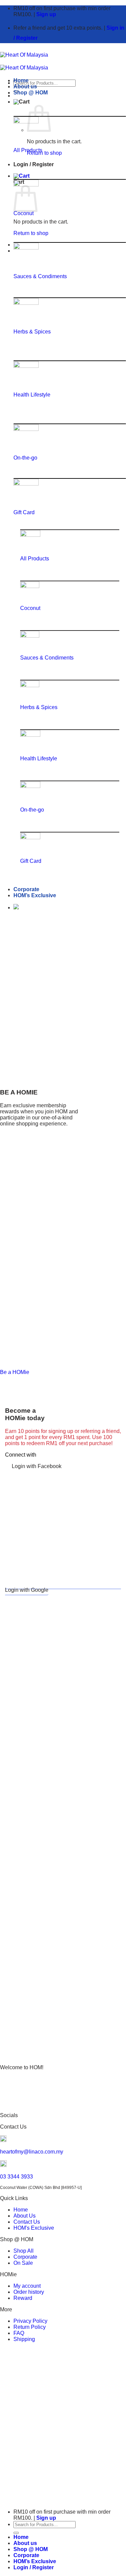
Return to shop (44, 153)
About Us (25, 2216)
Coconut (24, 213)
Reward (23, 2298)
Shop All (24, 2251)
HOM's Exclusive (34, 2228)
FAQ (19, 2333)
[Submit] (16, 2533)
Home (21, 80)
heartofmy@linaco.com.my (32, 2152)
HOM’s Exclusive (35, 895)
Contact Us (27, 2222)
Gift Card (24, 512)
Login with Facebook (37, 1466)
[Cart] (22, 102)
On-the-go (25, 458)
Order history (29, 2292)
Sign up (46, 14)
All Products (28, 150)
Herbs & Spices (32, 332)
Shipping (24, 2339)
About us (25, 86)
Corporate (26, 889)
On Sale (23, 2263)
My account (27, 2286)
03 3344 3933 (16, 2177)
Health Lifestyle (32, 395)
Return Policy (30, 2327)
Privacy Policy (30, 2321)
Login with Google (27, 1590)
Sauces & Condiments (40, 276)
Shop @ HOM (31, 93)
